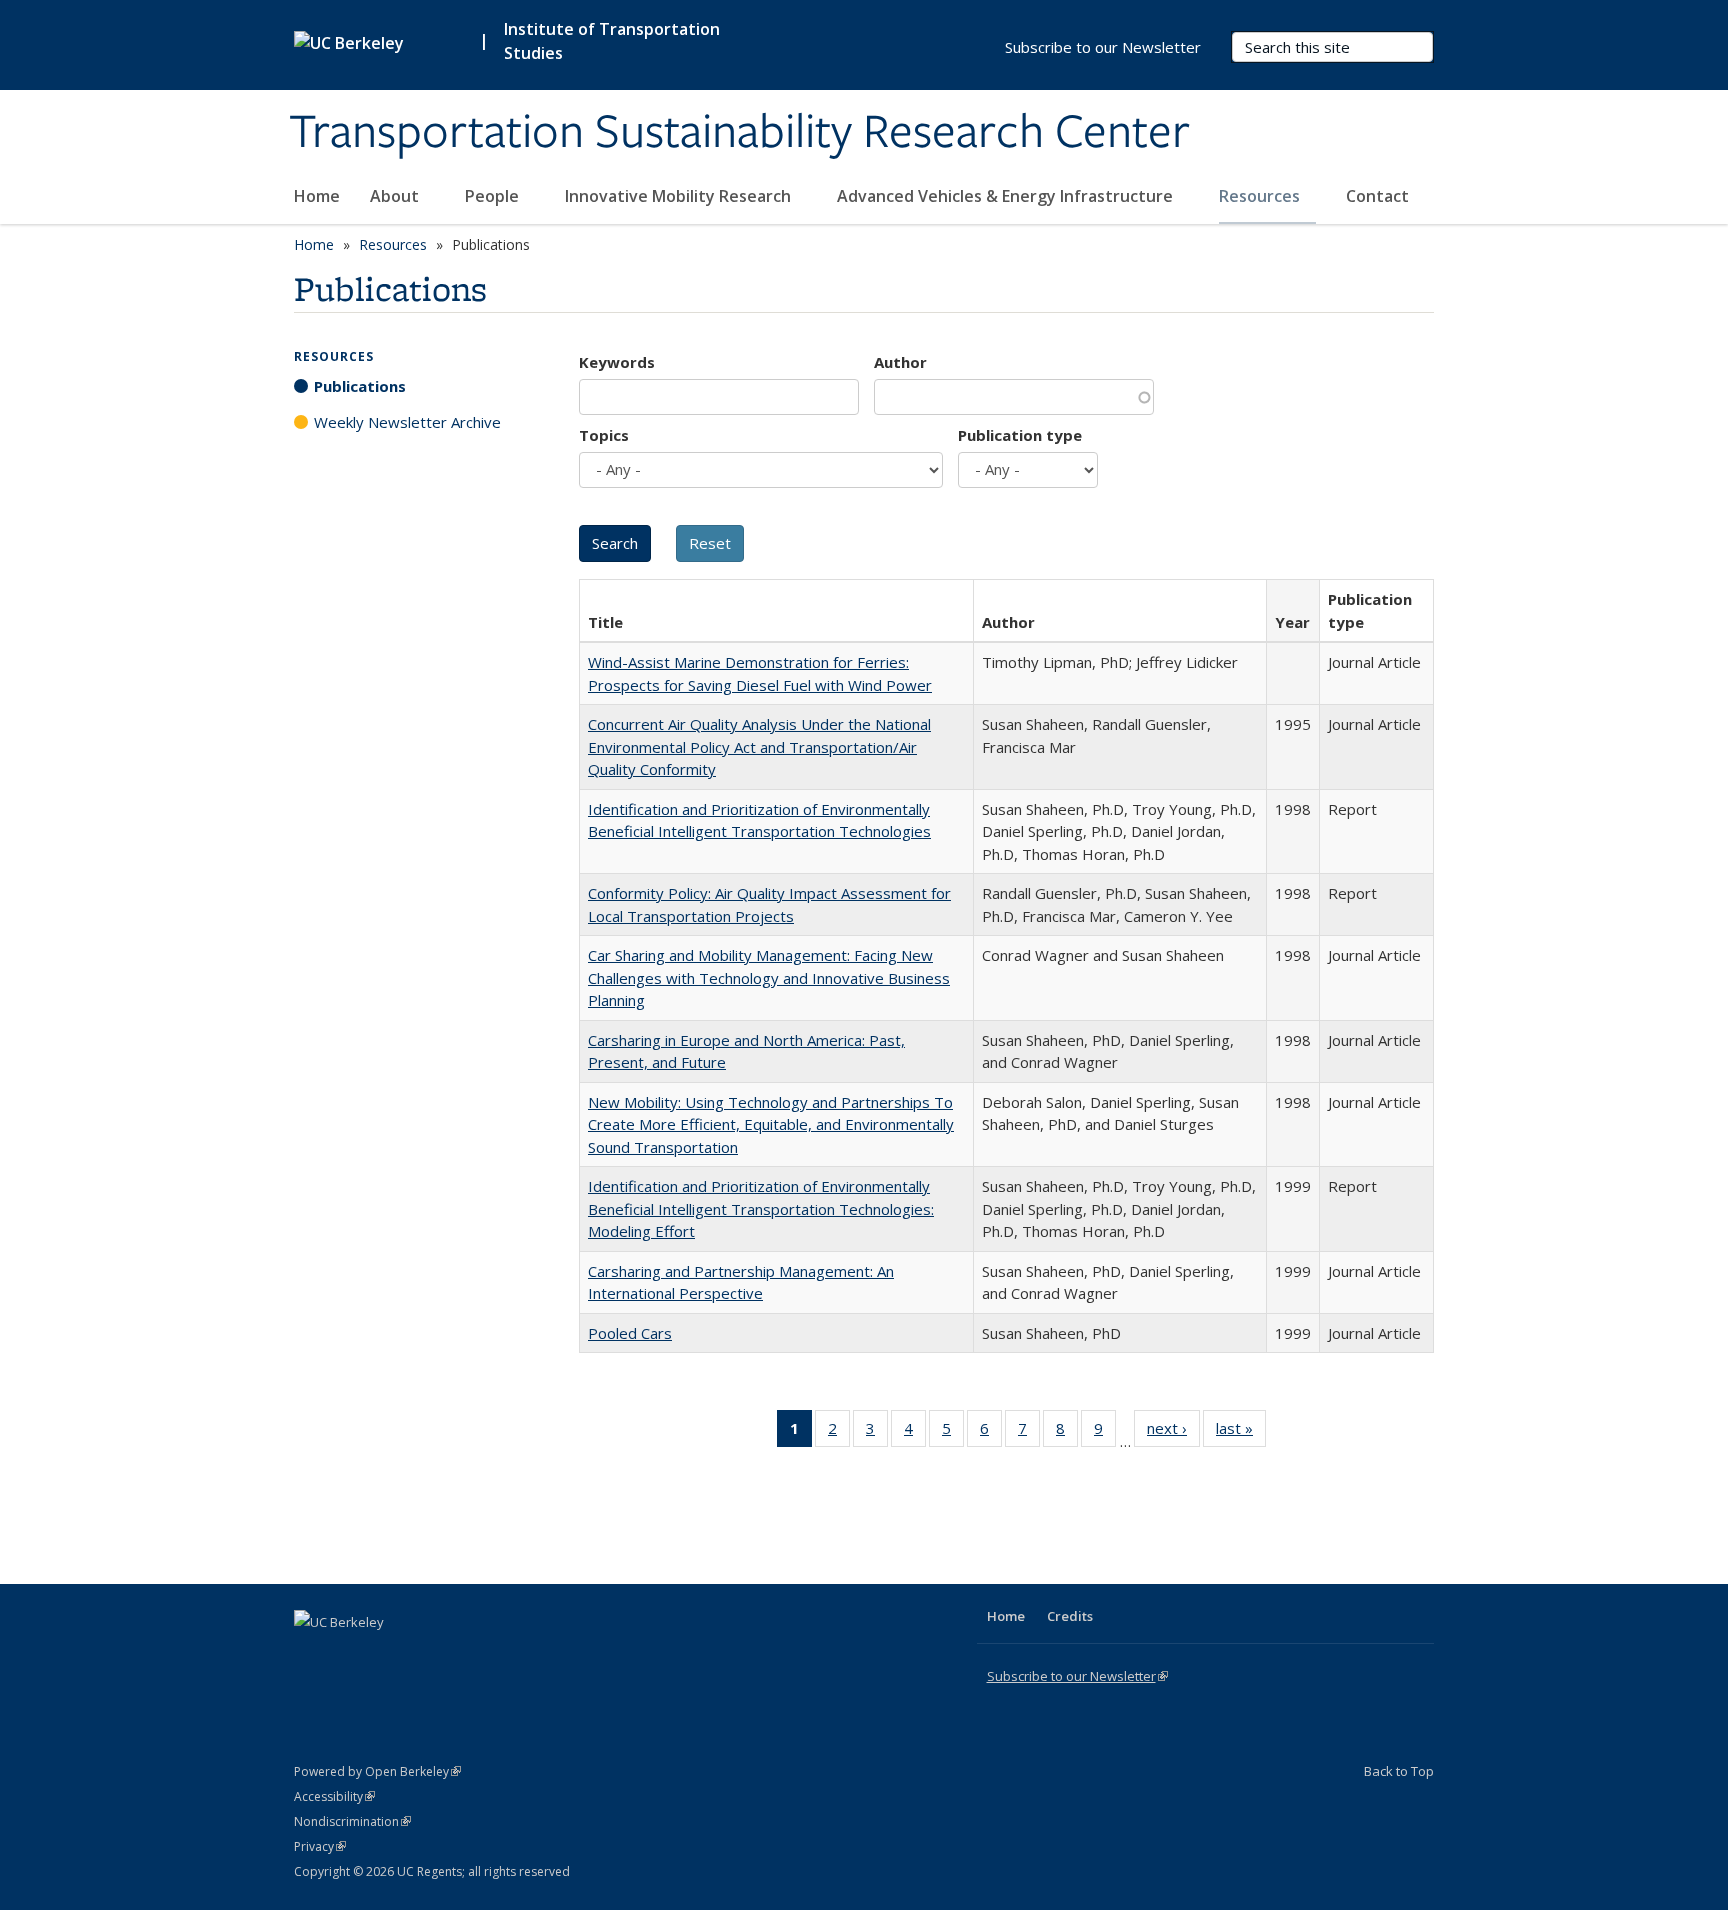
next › (1173, 1432)
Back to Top (1399, 1771)
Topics (604, 435)
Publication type (1020, 435)
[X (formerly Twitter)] (312, 1656)
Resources (1261, 196)
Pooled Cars (630, 1333)
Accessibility (334, 1796)
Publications (360, 386)
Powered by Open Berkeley (377, 1771)
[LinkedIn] (351, 1656)
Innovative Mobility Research (680, 196)
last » (1241, 1432)
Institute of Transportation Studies (612, 41)
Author (900, 362)
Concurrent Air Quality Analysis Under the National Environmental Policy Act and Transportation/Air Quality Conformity (759, 746)
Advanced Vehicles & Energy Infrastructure (1007, 196)
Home (317, 196)
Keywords (617, 362)
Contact (1377, 196)
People (494, 196)
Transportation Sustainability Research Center (739, 133)
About (396, 196)
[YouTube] (390, 1656)
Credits (1070, 1616)
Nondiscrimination (352, 1821)
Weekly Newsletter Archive (407, 422)
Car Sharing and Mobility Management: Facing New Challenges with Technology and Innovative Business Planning (769, 977)
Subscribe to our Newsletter (1103, 47)
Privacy (320, 1846)
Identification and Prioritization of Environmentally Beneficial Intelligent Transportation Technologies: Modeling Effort (761, 1208)
